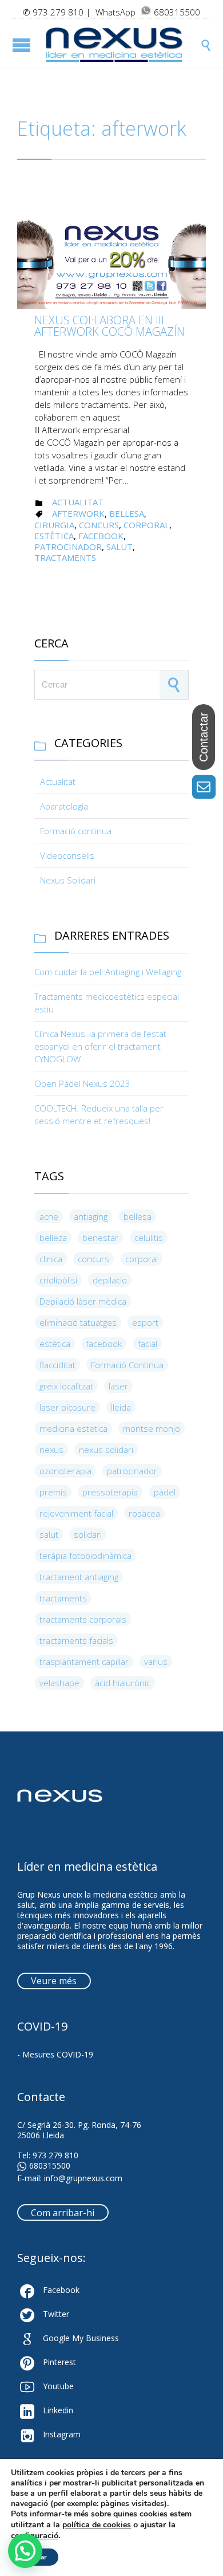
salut (120, 547)
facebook (101, 536)
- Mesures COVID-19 (55, 2054)
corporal (146, 525)
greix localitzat (66, 1386)
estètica (54, 536)
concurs (99, 525)
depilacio (110, 1280)
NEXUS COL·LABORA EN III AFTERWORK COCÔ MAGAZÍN (109, 326)
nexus (51, 1450)
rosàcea (144, 1513)
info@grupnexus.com (83, 2178)
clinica (51, 1259)
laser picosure (67, 1407)
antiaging (91, 1216)
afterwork (78, 513)
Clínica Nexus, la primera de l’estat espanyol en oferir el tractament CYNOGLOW (100, 1046)
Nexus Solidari (68, 880)
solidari (88, 1534)
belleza (53, 1238)
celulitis (149, 1238)
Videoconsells (67, 855)
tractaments (65, 557)
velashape (59, 1683)
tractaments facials (76, 1640)
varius (156, 1662)
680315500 (50, 2166)
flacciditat (57, 1365)
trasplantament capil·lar (84, 1662)
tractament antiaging (79, 1577)
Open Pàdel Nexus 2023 (82, 1083)
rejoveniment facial (76, 1513)
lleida (121, 1407)
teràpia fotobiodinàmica (85, 1556)
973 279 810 (58, 12)
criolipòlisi (58, 1280)
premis (53, 1492)
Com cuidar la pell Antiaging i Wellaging (108, 972)
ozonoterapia (65, 1471)
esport (145, 1322)
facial (148, 1344)
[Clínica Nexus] (123, 45)
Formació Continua (127, 1365)
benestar (100, 1238)
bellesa (127, 513)
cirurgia (54, 525)
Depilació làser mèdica (83, 1301)
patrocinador (68, 547)
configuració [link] (35, 2535)
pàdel (165, 1492)
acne (49, 1216)
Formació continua (76, 831)
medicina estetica (73, 1428)
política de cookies (97, 2525)
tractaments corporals (83, 1619)
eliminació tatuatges (78, 1322)
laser (118, 1386)
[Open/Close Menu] (23, 45)
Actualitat (78, 502)
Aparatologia (64, 806)
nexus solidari (106, 1450)
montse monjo (152, 1428)
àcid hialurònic (123, 1683)
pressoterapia (110, 1492)
